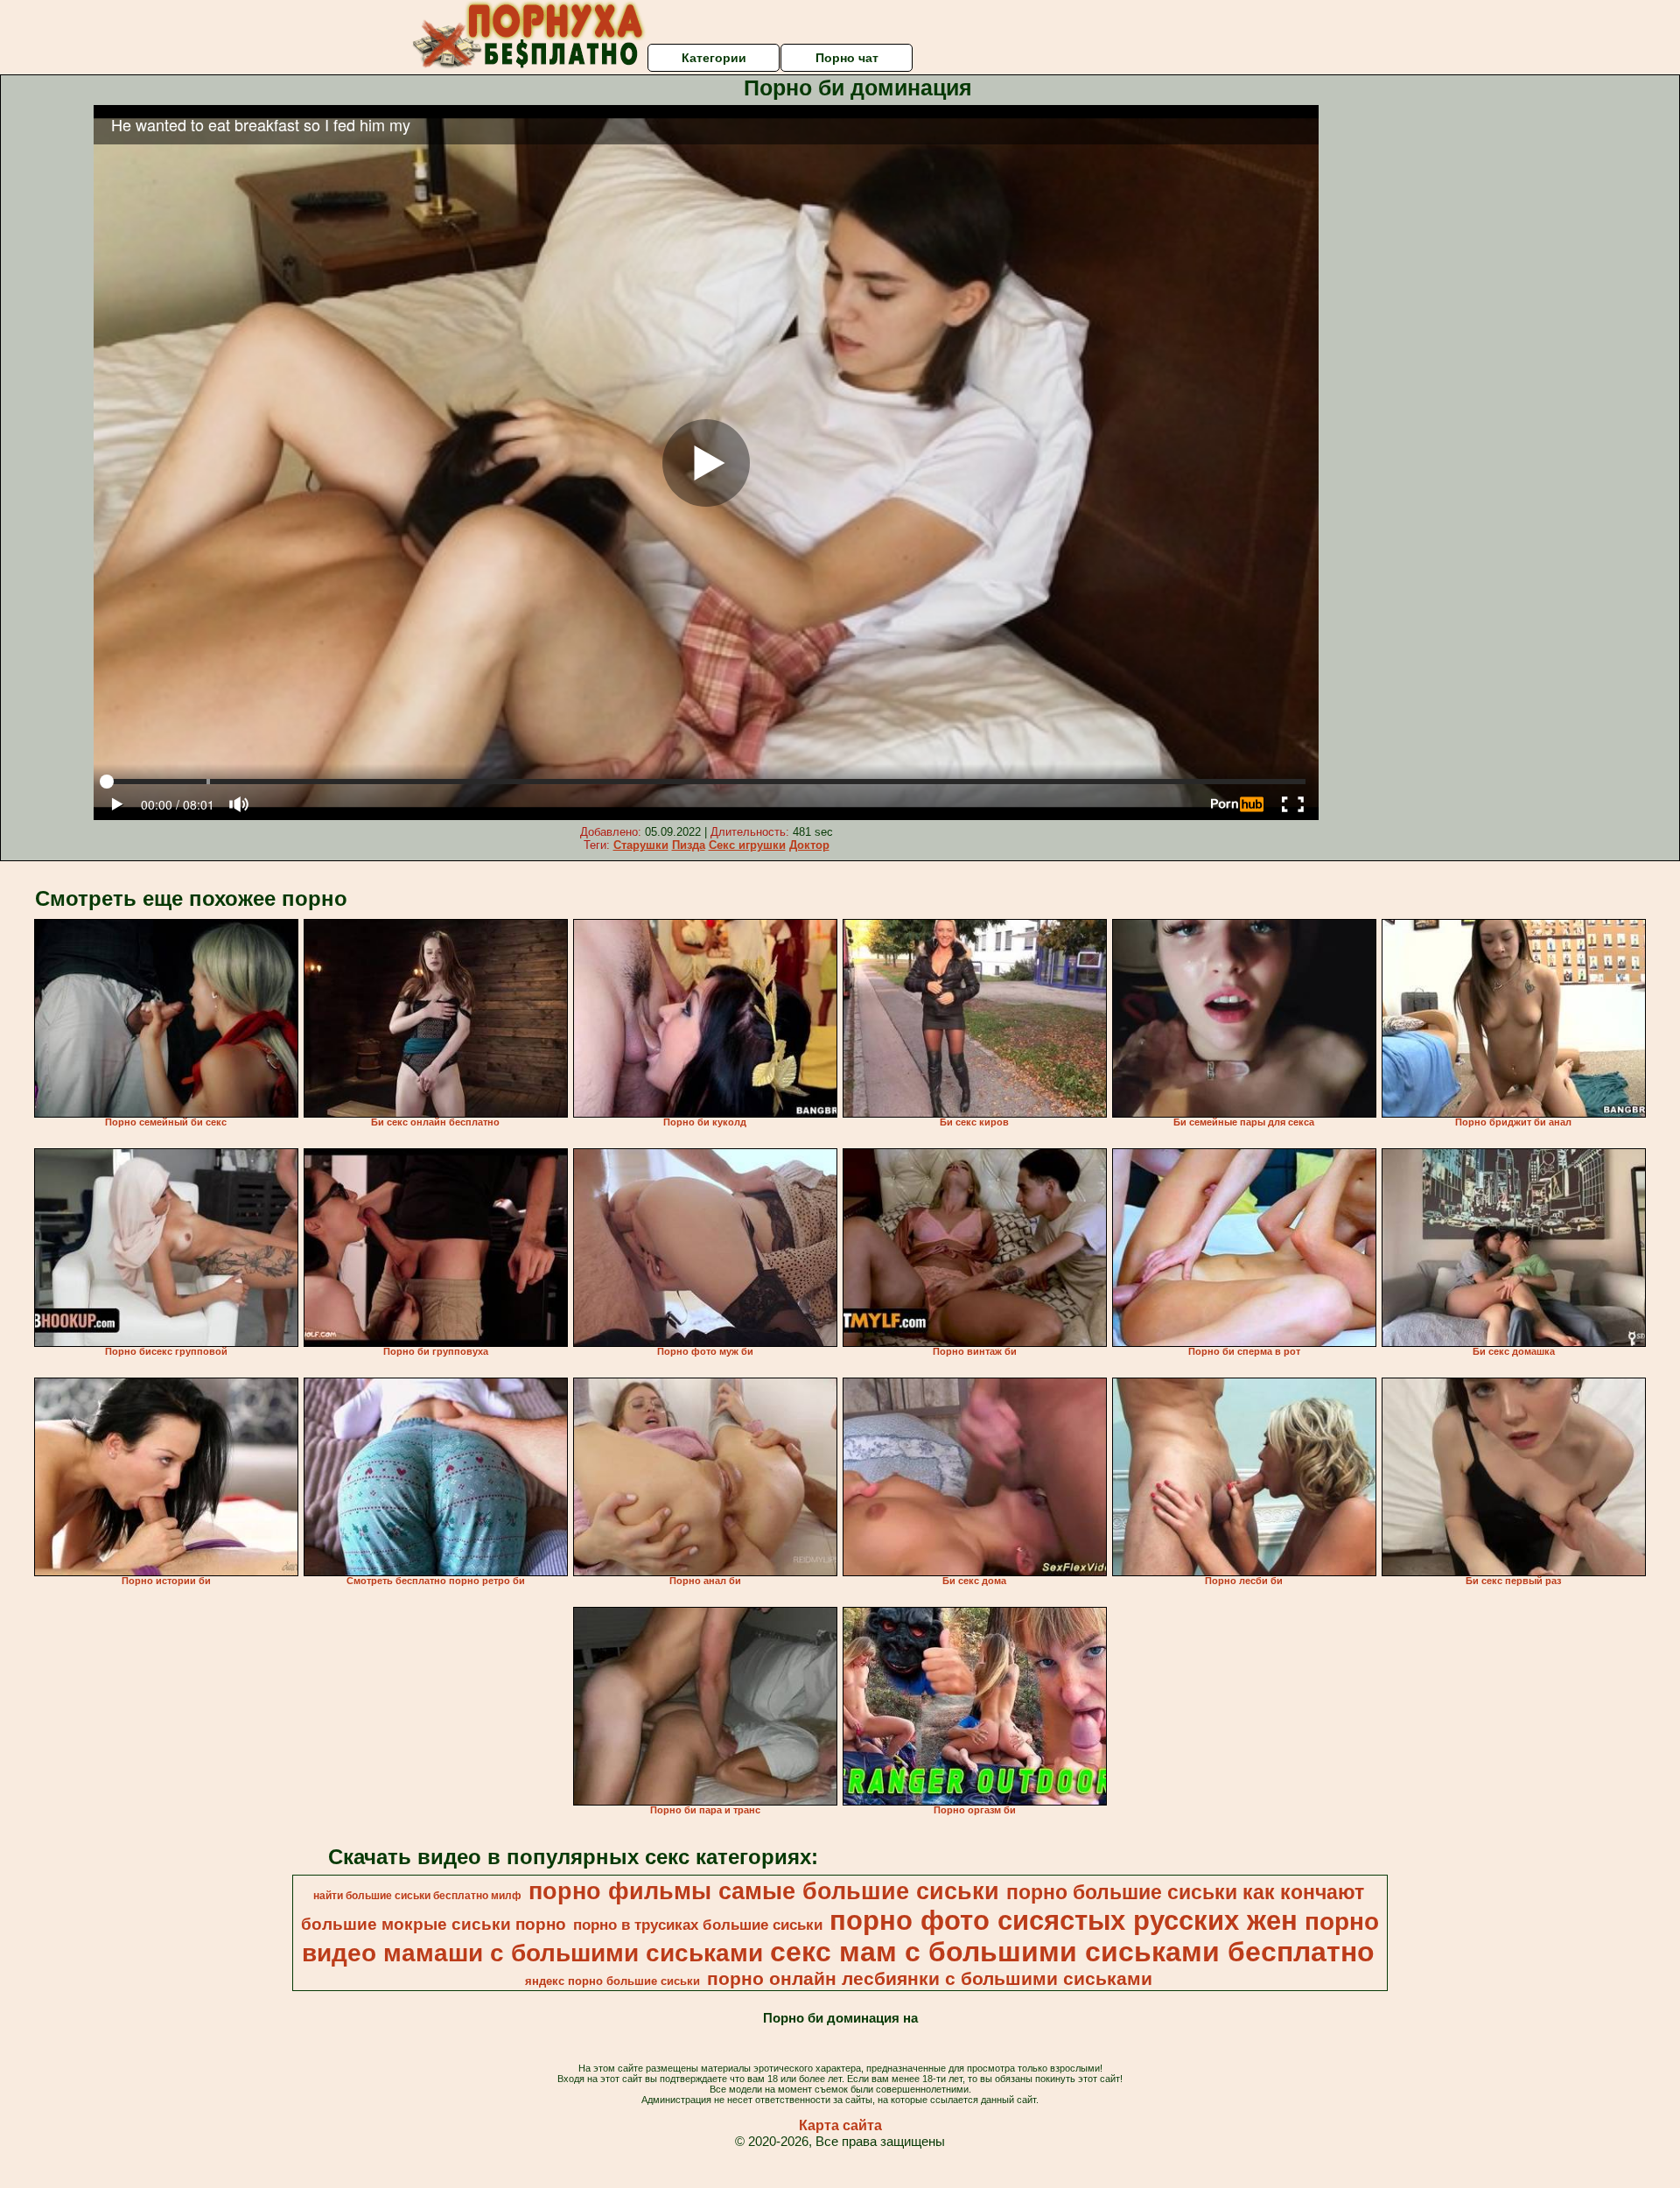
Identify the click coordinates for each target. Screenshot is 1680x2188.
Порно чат (847, 58)
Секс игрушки (747, 845)
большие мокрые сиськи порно (434, 1924)
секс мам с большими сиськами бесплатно (1072, 1952)
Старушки (641, 845)
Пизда (689, 845)
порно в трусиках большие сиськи (698, 1925)
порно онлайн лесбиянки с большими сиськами (930, 1979)
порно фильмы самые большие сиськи (764, 1891)
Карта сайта (840, 2125)
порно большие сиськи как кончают (1185, 1892)
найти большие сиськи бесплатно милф (417, 1896)
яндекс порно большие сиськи (612, 1981)
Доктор (809, 845)
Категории (714, 58)
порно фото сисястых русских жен (1064, 1920)
